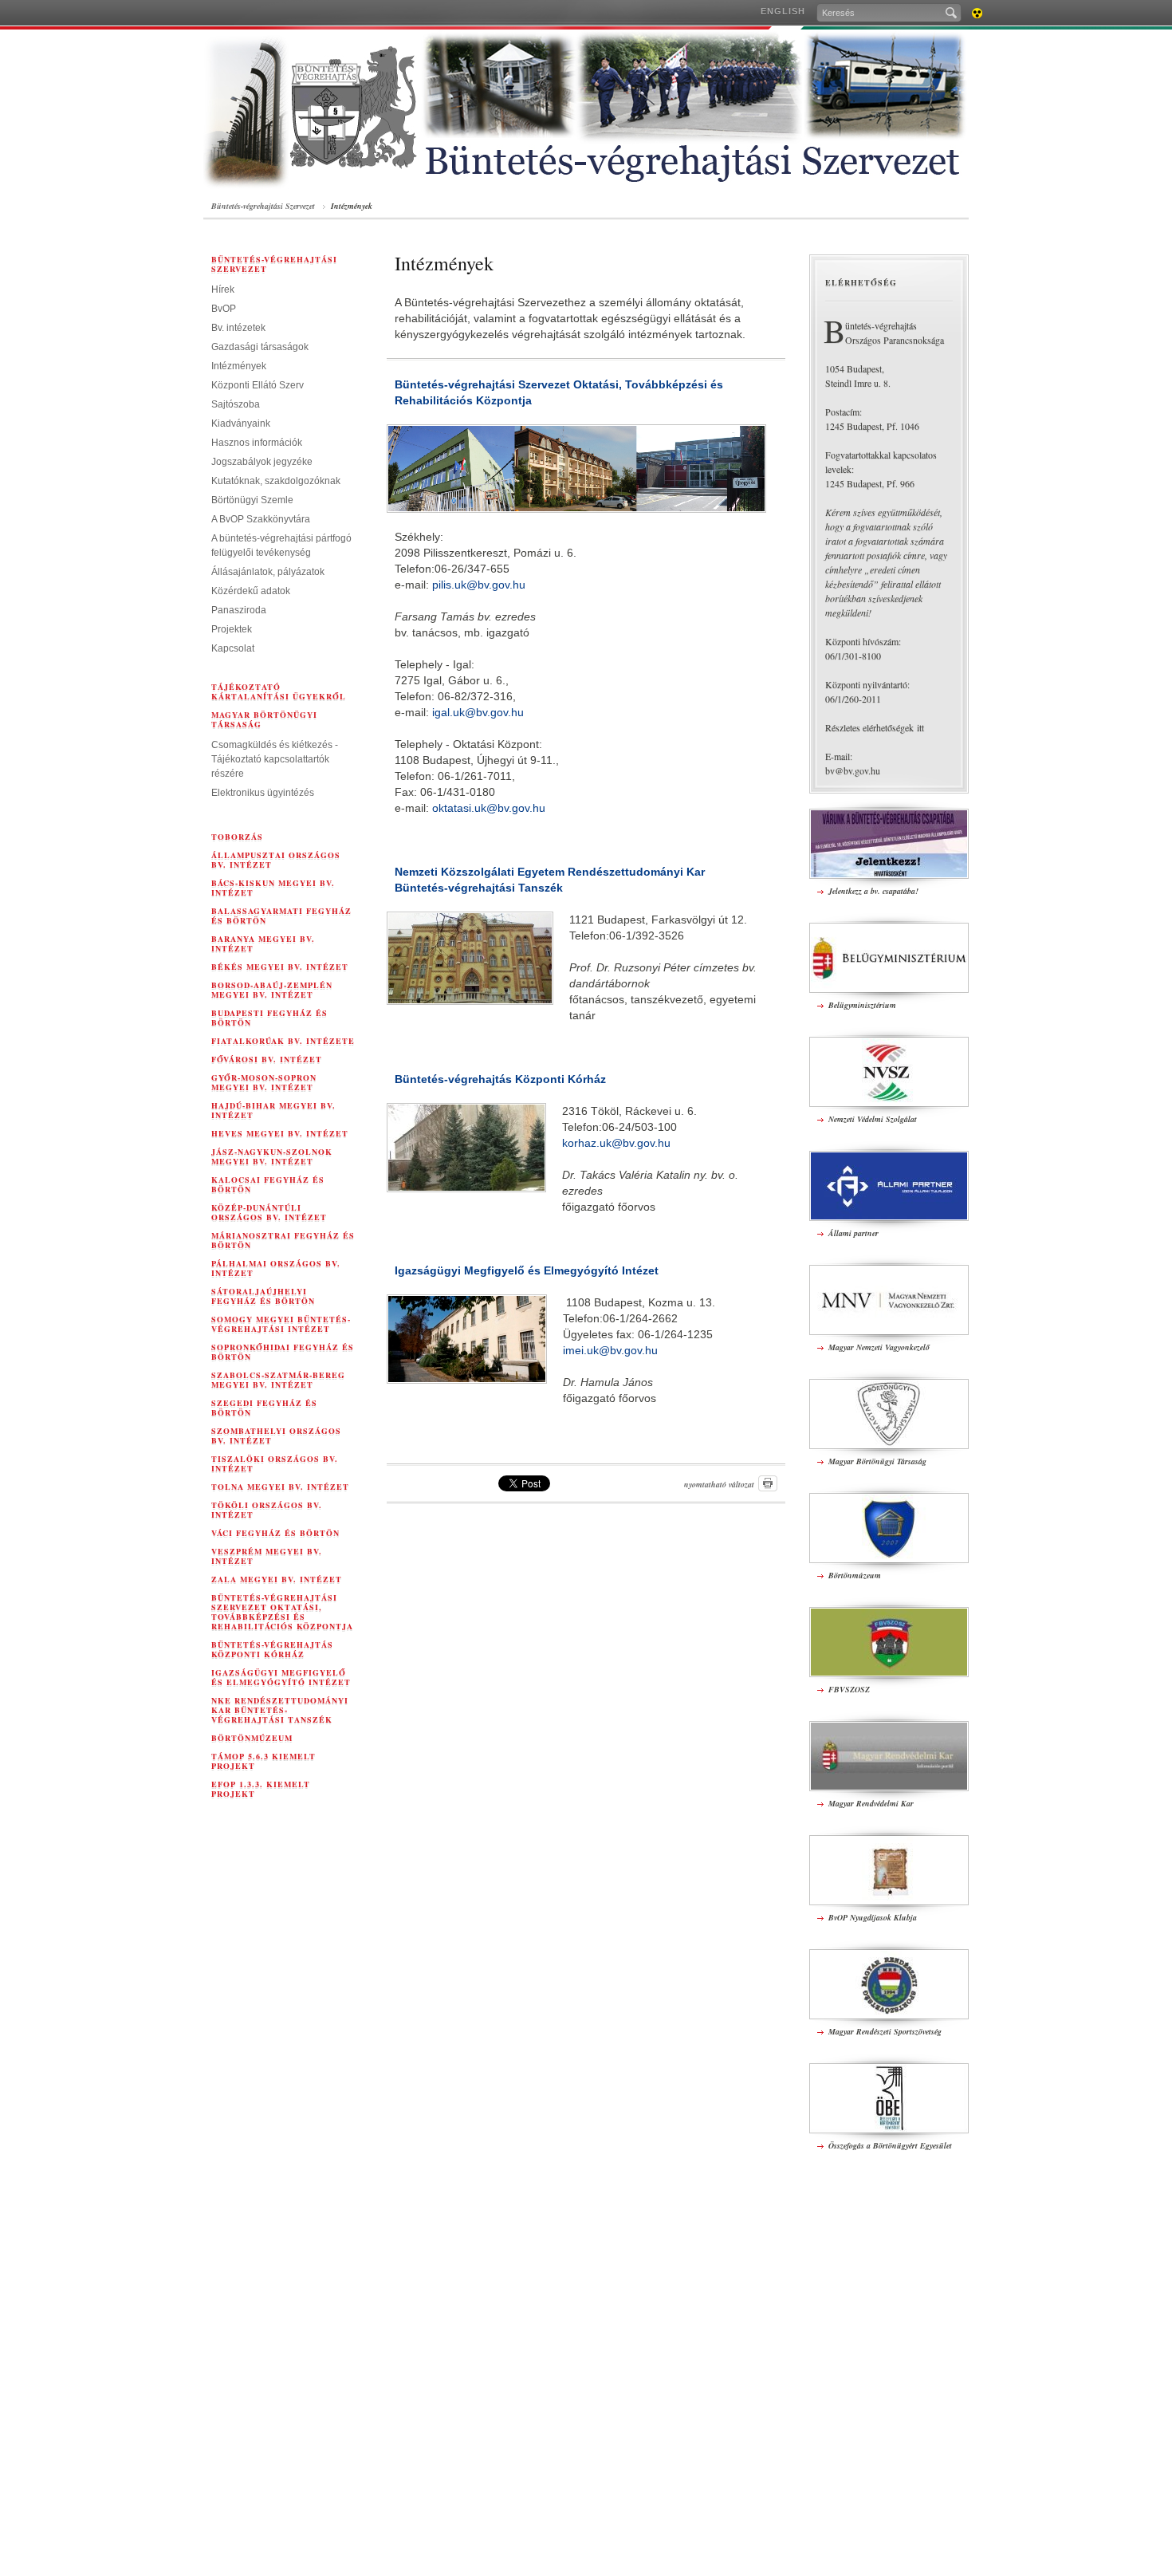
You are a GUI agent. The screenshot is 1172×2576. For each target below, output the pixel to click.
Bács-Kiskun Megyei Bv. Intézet (273, 888)
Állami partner (853, 1233)
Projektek (232, 629)
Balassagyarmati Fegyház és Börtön (281, 916)
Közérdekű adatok (251, 591)
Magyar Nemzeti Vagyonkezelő (879, 1347)
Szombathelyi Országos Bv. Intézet (276, 1436)
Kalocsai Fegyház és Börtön (268, 1184)
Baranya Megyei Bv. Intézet (263, 943)
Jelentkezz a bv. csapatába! (873, 891)
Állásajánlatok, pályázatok (268, 572)
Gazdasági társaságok (260, 347)
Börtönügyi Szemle (252, 500)
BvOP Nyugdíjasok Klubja (873, 1917)
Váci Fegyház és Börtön (275, 1533)
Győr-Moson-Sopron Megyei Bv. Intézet (264, 1082)
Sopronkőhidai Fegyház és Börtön (283, 1352)
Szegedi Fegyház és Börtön (264, 1408)
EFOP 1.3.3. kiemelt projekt (261, 1789)
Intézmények (352, 206)
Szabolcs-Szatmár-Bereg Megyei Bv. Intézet (278, 1380)
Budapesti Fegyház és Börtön (269, 1018)
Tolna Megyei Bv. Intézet (280, 1487)
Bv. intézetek (238, 328)
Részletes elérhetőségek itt (875, 727)
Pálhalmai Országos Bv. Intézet (276, 1268)
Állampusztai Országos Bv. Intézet (276, 860)
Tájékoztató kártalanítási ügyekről (279, 691)
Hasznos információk (257, 443)
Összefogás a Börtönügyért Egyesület (890, 2145)
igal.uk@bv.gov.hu (478, 712)
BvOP (224, 309)
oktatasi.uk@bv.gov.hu (489, 808)
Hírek (223, 290)
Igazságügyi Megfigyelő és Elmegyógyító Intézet (281, 1677)
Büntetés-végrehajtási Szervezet (263, 206)
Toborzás (237, 837)
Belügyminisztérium (862, 1005)
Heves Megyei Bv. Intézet (280, 1133)
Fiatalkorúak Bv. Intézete (283, 1041)
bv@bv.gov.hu (853, 770)
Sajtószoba (236, 404)
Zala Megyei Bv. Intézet (277, 1579)
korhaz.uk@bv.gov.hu (616, 1143)
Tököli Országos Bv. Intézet (267, 1510)
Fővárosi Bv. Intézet (267, 1059)
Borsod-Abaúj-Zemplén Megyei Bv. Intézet (272, 990)
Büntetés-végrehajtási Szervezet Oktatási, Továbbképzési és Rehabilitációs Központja (282, 1612)
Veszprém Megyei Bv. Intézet (267, 1556)
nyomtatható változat (719, 1484)
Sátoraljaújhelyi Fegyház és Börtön (263, 1296)
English (783, 11)
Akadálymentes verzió (977, 13)
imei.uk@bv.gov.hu (610, 1350)
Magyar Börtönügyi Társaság (264, 719)
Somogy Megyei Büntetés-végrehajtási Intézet (281, 1324)
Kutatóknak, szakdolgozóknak (276, 481)
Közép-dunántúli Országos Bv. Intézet (269, 1212)
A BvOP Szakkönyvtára (261, 519)
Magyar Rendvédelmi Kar (871, 1803)
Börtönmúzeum (252, 1738)
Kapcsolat (233, 648)
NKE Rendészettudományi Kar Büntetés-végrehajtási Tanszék (280, 1710)
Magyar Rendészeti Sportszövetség (885, 2031)
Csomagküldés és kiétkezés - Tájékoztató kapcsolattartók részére (275, 759)
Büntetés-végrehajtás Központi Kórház (272, 1649)
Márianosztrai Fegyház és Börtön (283, 1240)
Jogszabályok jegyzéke (262, 462)
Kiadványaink (241, 423)
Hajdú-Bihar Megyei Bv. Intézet (273, 1110)
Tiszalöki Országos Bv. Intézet (275, 1463)
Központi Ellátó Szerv (258, 385)
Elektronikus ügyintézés (263, 793)
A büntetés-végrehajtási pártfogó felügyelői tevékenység (281, 546)
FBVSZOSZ (849, 1689)
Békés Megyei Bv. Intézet (280, 967)
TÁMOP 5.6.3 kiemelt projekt (264, 1761)
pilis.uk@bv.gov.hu (479, 585)
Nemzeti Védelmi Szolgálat (873, 1119)
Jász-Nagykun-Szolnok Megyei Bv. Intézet (272, 1156)
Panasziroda (239, 610)
